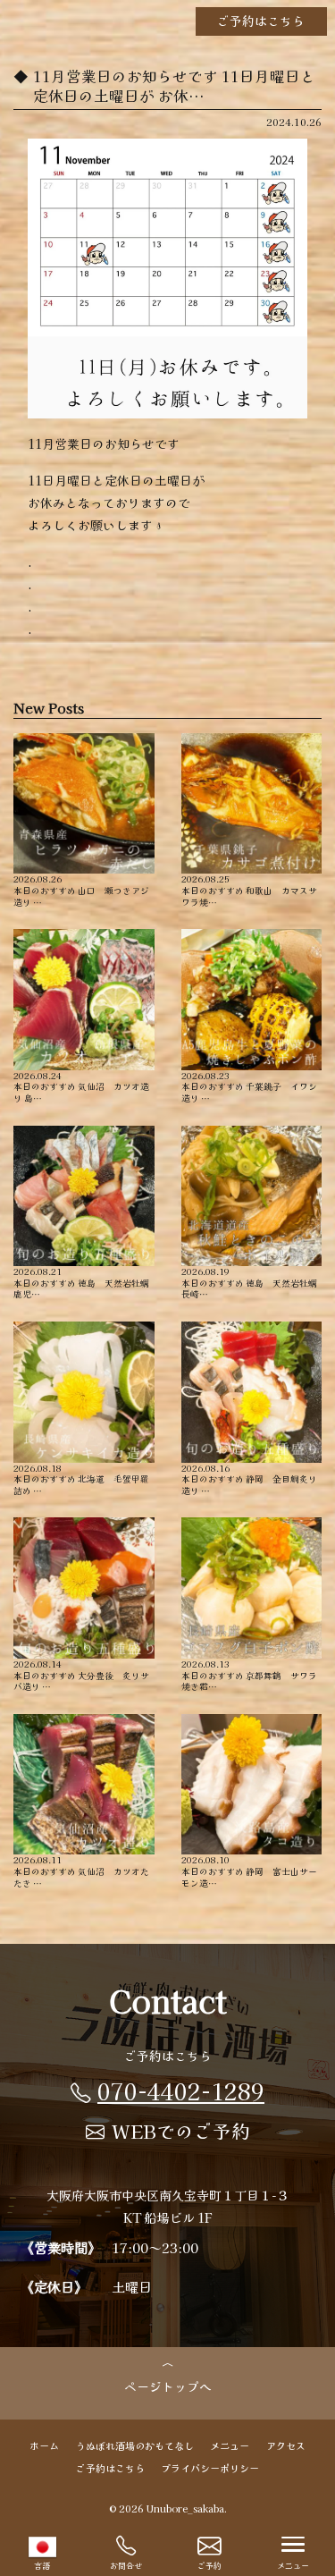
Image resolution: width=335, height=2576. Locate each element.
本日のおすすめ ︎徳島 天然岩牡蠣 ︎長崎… (250, 1283)
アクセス (286, 2445)
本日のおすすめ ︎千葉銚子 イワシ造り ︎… (249, 1086)
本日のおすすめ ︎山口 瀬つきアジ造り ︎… (81, 890)
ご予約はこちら (261, 21)
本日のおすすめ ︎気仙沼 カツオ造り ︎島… (81, 1086)
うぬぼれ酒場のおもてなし (135, 2445)
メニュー (230, 2445)
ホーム (44, 2445)
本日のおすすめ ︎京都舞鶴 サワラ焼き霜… (249, 1675)
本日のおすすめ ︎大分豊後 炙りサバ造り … (81, 1675)
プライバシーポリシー (210, 2468)
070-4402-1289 (181, 2090)
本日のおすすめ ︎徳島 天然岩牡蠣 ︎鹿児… (82, 1283)
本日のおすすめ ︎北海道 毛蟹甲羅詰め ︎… (81, 1479)
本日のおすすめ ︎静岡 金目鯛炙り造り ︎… (249, 1479)
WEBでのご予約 (181, 2131)
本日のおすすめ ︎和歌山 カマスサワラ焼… (249, 890)
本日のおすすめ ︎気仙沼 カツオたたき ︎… (81, 1871)
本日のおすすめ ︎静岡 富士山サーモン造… (249, 1871)
